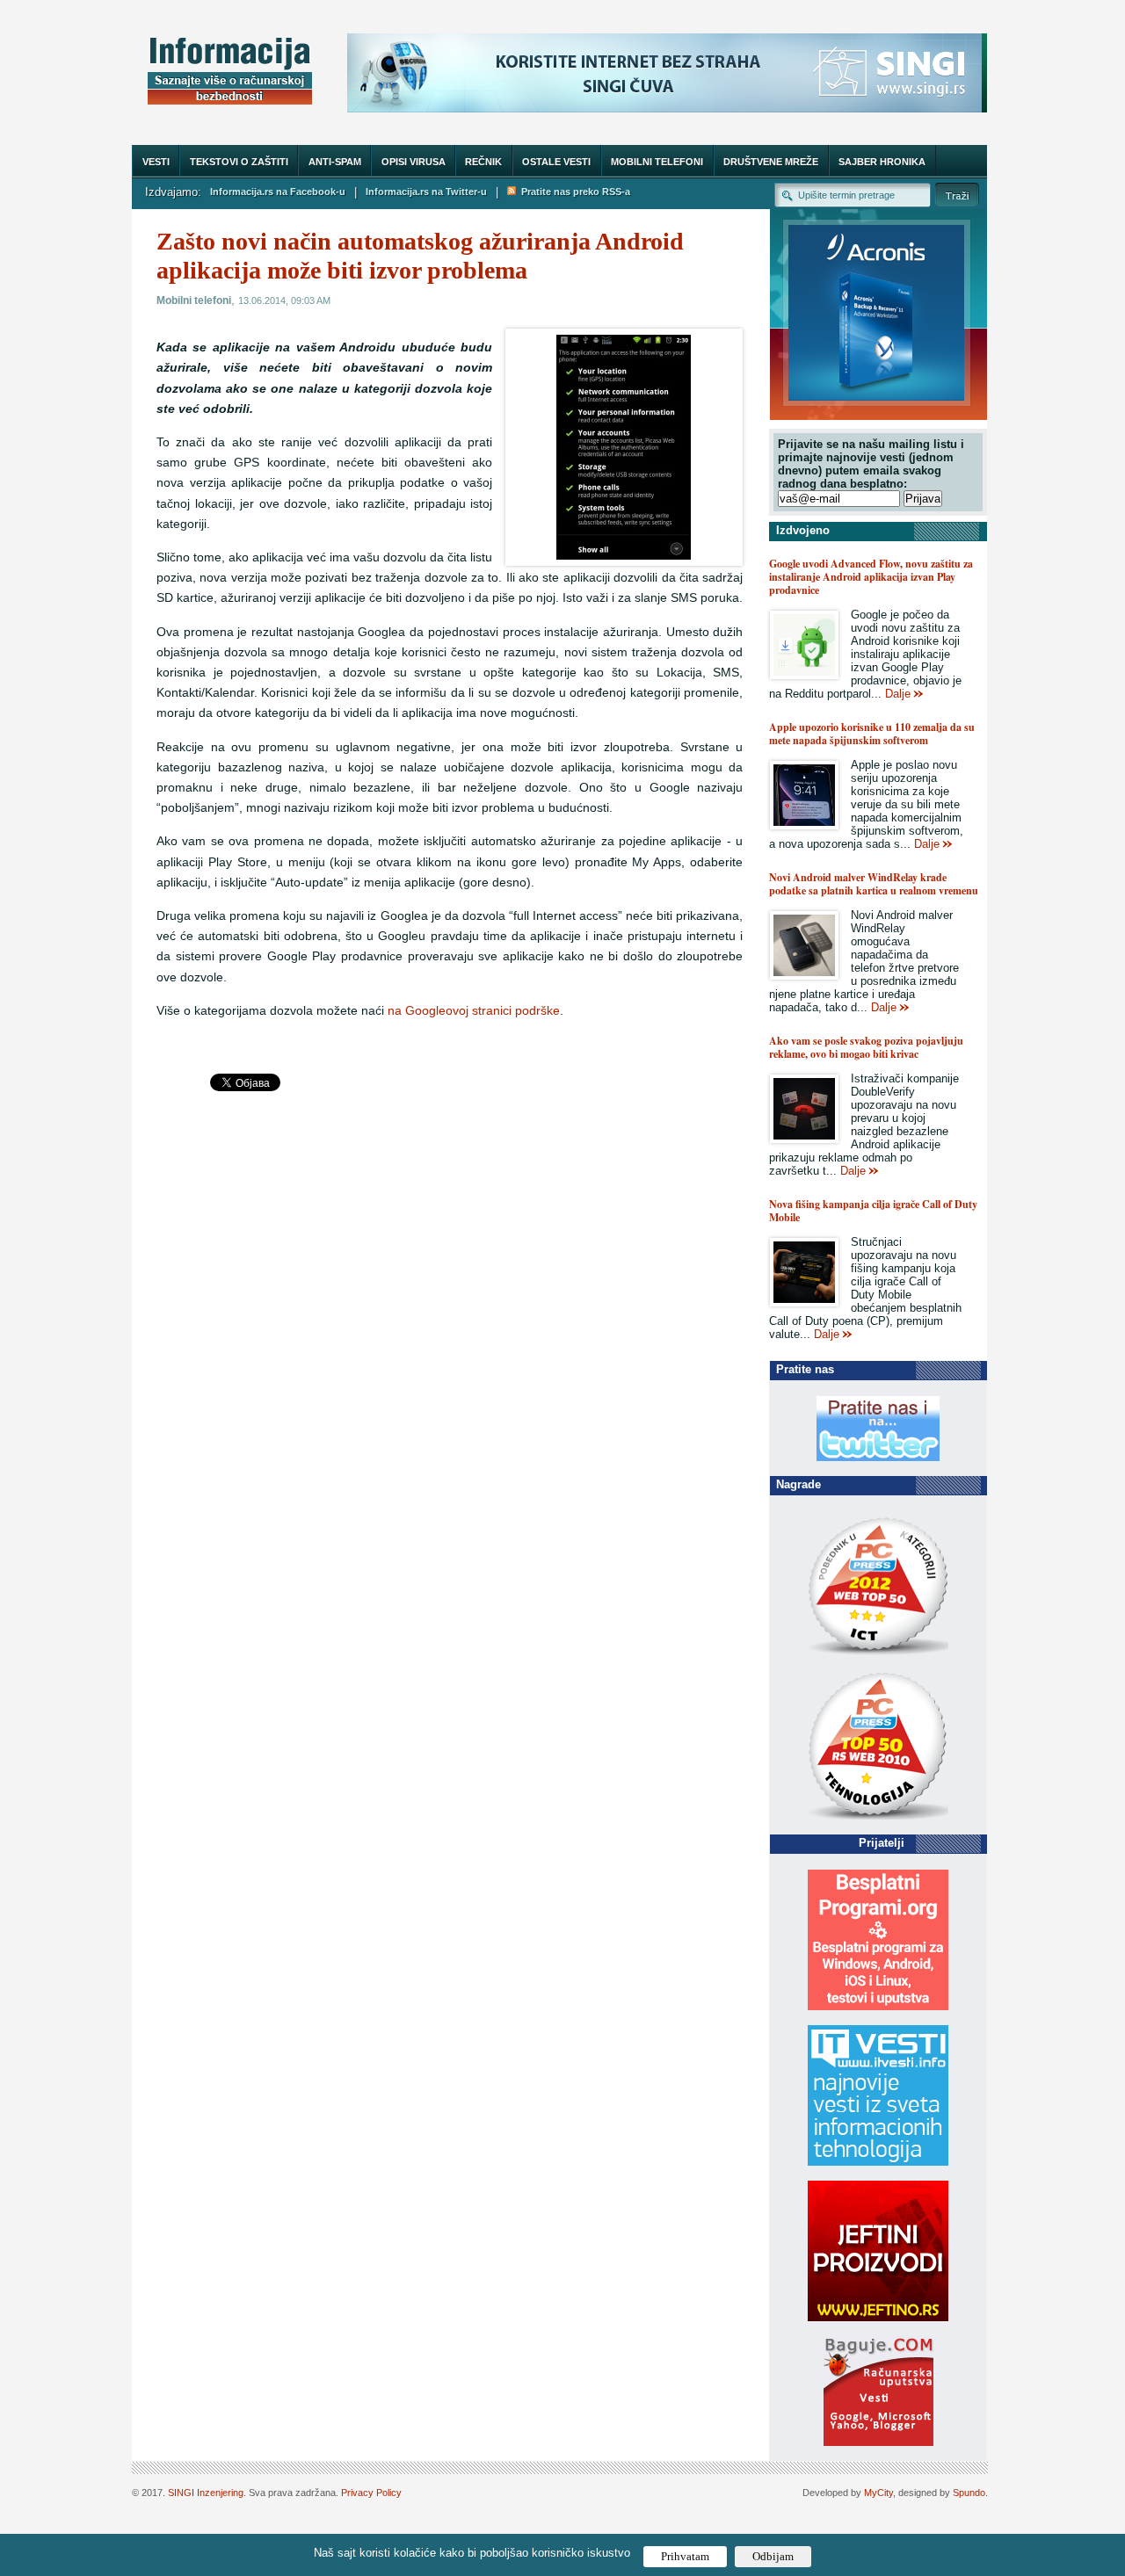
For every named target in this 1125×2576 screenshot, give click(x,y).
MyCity (878, 2493)
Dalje (898, 694)
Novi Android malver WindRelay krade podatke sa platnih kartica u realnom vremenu (874, 884)
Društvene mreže (771, 162)
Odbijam (773, 2556)
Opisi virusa (414, 162)
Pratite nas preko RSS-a (573, 192)
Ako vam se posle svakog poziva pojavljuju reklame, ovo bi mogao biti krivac (866, 1047)
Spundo (969, 2493)
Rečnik (483, 162)
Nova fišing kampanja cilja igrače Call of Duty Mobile (873, 1211)
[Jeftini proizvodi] (878, 2317)
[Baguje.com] (878, 2442)
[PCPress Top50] (878, 1654)
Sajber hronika (882, 162)
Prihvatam (685, 2556)
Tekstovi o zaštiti (239, 162)
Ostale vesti (556, 162)
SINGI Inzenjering (206, 2493)
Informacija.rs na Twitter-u (426, 192)
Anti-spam (335, 162)
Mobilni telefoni (657, 162)
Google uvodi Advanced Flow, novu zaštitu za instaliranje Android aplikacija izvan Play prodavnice (871, 577)
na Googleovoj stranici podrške (474, 1011)
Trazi (957, 195)
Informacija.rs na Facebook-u (278, 192)
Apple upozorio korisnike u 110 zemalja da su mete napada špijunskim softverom (872, 734)
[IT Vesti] (878, 2162)
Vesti (156, 162)
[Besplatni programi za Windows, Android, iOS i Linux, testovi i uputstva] (878, 2006)
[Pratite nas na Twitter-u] (878, 1457)
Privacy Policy (371, 2493)
